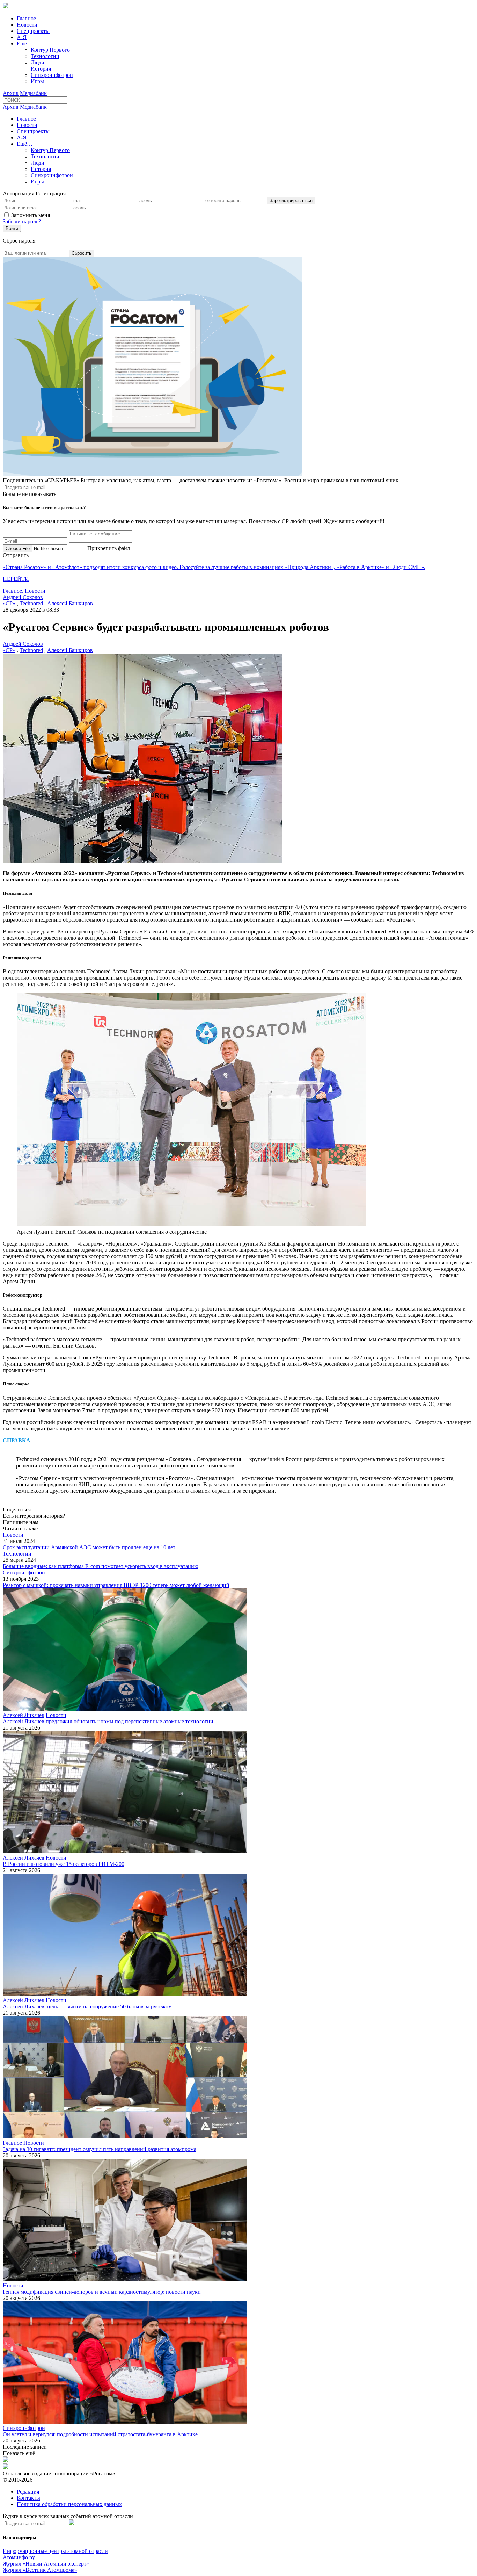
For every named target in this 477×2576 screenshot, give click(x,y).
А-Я (22, 37)
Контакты (28, 2498)
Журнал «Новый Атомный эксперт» (46, 2564)
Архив (11, 93)
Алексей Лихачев (24, 1715)
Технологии (45, 56)
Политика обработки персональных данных (69, 2504)
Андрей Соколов (23, 597)
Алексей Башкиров (70, 603)
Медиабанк (33, 93)
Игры (37, 81)
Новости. (36, 591)
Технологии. (18, 1554)
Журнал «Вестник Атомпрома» (40, 2570)
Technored (31, 603)
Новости (27, 25)
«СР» (9, 603)
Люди (38, 62)
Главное (26, 18)
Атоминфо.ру (19, 2557)
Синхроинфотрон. (25, 1572)
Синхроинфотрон (52, 75)
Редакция (28, 2492)
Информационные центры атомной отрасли (55, 2551)
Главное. (13, 591)
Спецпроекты (33, 31)
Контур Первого (50, 50)
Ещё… (25, 44)
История (41, 69)
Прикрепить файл (109, 548)
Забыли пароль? (22, 221)
